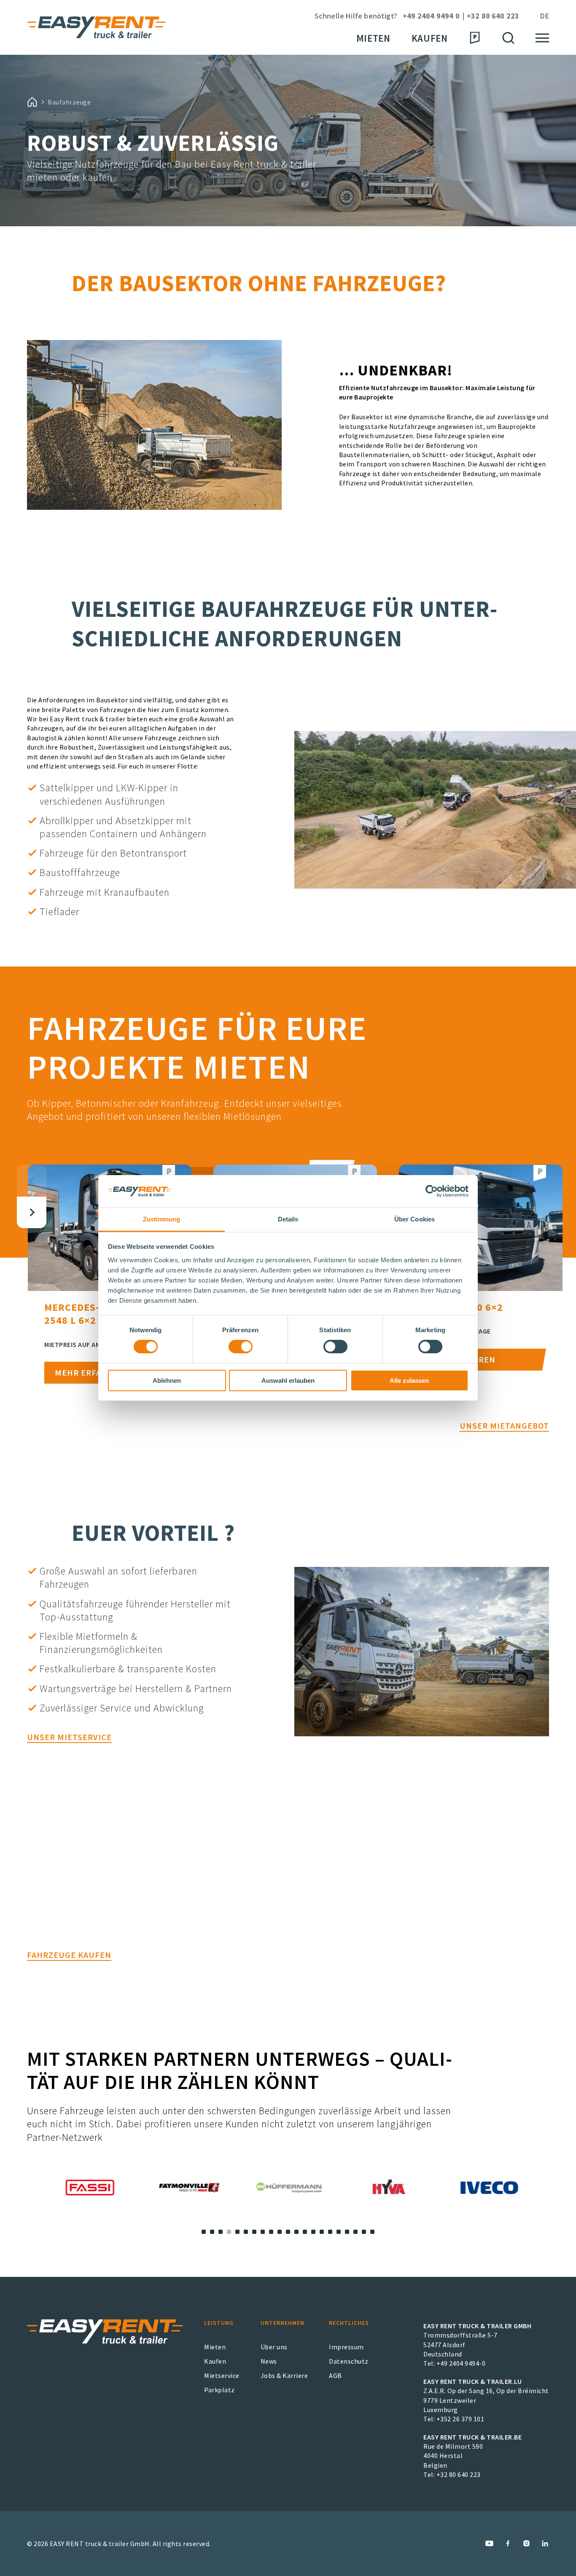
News (269, 2361)
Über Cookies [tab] (415, 1219)
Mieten (373, 38)
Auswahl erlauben (288, 1380)
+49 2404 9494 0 (431, 16)
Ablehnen (167, 1380)
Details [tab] (288, 1219)
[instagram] (526, 2543)
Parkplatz (219, 2390)
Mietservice (222, 2375)
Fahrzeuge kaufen (69, 1955)
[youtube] (489, 2543)
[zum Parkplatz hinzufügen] (169, 1173)
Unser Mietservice (69, 1737)
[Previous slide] (32, 1181)
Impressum (346, 2347)
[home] (32, 102)
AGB (335, 2375)
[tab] (204, 2232)
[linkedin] (545, 2543)
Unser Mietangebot (504, 1426)
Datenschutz (349, 2361)
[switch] (241, 1347)
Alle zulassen (409, 1380)
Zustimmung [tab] (162, 1219)
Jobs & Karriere (284, 2375)
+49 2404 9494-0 (461, 2363)
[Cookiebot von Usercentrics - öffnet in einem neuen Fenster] (432, 1191)
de (544, 16)
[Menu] (542, 38)
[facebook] (508, 2543)
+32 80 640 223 (493, 16)
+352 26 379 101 (460, 2419)
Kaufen (430, 38)
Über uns (274, 2347)
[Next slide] (32, 1212)
